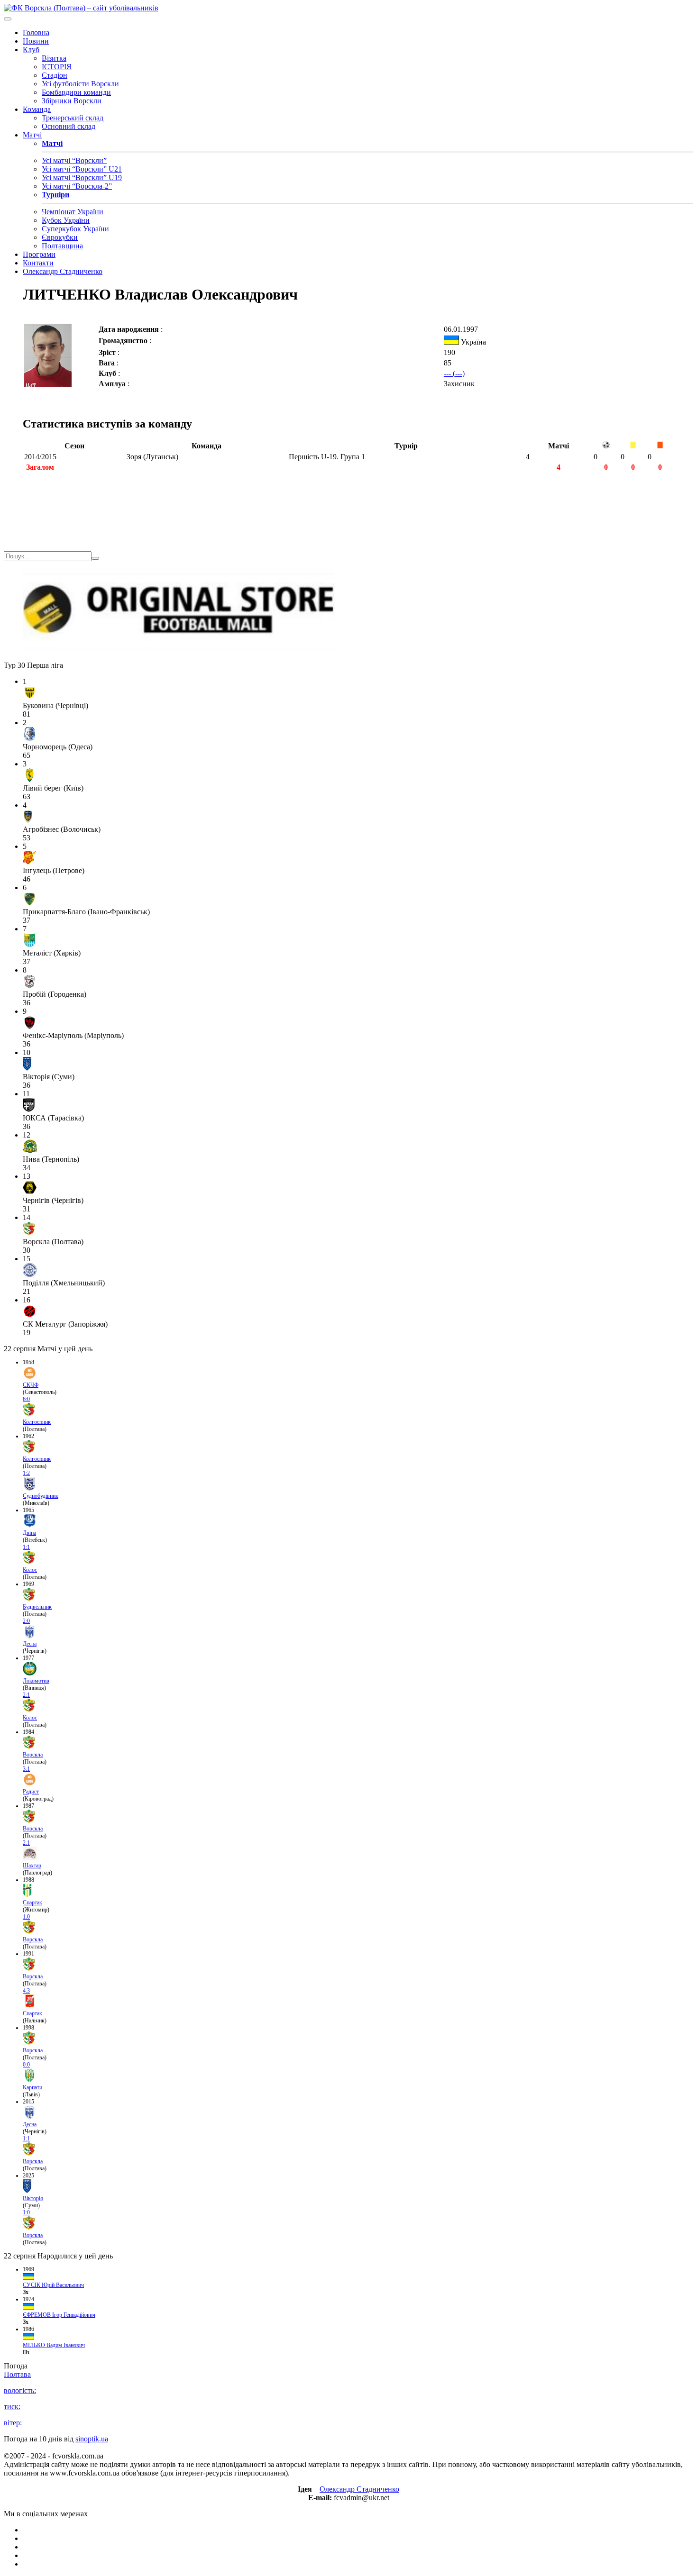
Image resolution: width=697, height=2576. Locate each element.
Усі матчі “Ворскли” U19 (82, 177)
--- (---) (454, 373)
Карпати (32, 2087)
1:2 (26, 1473)
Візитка (54, 58)
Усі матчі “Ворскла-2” (77, 186)
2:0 (26, 1621)
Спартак (32, 1902)
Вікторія (33, 2198)
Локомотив (36, 1681)
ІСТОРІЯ (57, 67)
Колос (30, 1570)
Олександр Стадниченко (63, 271)
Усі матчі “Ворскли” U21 (82, 169)
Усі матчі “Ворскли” (74, 160)
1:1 (26, 1547)
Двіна (29, 1533)
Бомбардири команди (76, 92)
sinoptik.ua (92, 2439)
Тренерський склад (73, 118)
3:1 (26, 1769)
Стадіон (55, 75)
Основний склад (69, 126)
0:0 (26, 2065)
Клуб (31, 50)
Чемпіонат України (73, 212)
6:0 (26, 1399)
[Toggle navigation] (8, 19)
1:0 (26, 1917)
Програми (39, 254)
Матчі (32, 135)
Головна (36, 32)
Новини (36, 41)
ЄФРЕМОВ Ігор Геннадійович (59, 2315)
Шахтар (32, 1866)
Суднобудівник (41, 1496)
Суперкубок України (75, 229)
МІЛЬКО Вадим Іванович (54, 2345)
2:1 (26, 1695)
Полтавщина (62, 246)
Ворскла (33, 1755)
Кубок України (66, 220)
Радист (31, 1792)
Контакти (38, 263)
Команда (37, 109)
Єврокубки (60, 237)
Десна (30, 1644)
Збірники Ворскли (72, 101)
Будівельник (37, 1607)
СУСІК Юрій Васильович (53, 2285)
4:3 (26, 1991)
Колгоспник (37, 1422)
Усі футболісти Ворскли (80, 84)
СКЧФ (31, 1385)
